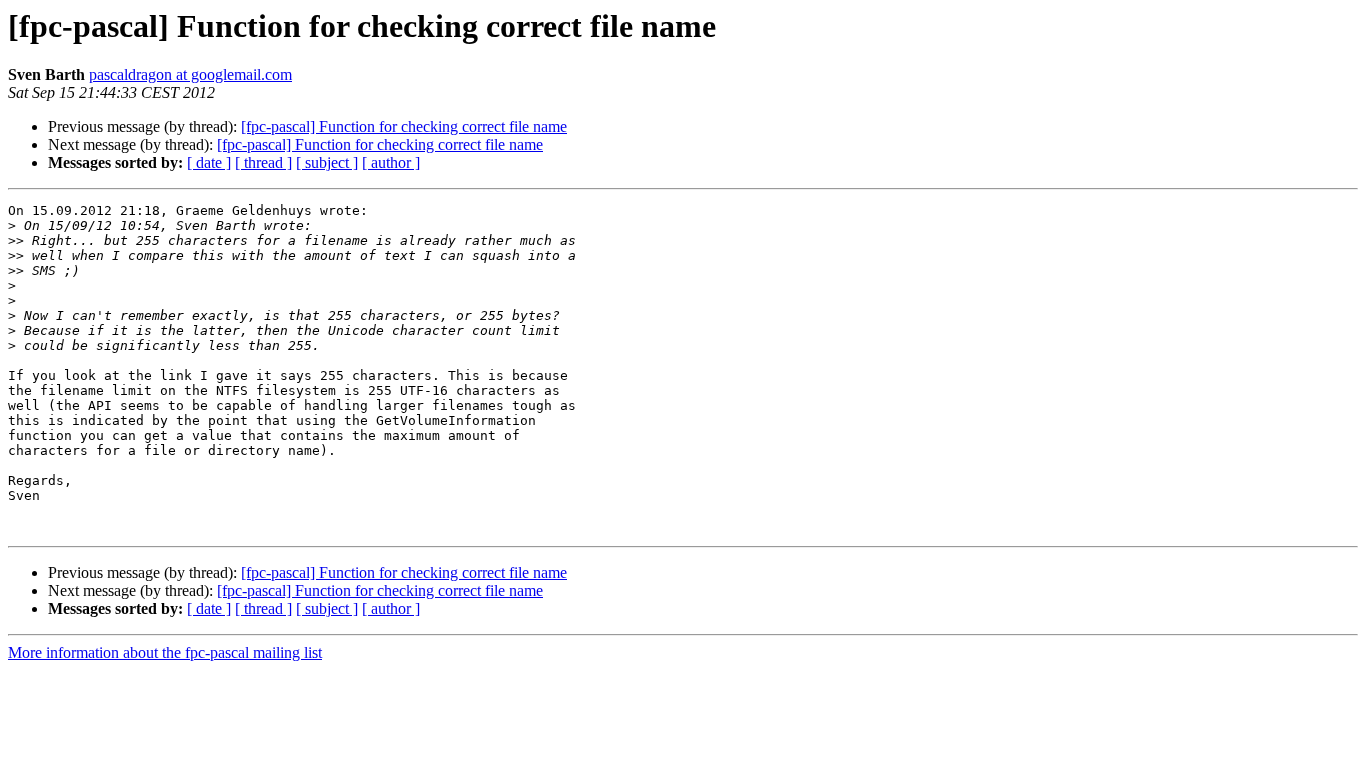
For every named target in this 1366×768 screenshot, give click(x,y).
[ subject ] (327, 162)
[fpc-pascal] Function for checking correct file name (404, 126)
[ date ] (209, 162)
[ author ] (391, 162)
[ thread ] (263, 162)
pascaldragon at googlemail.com (190, 74)
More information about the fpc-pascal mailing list (165, 652)
